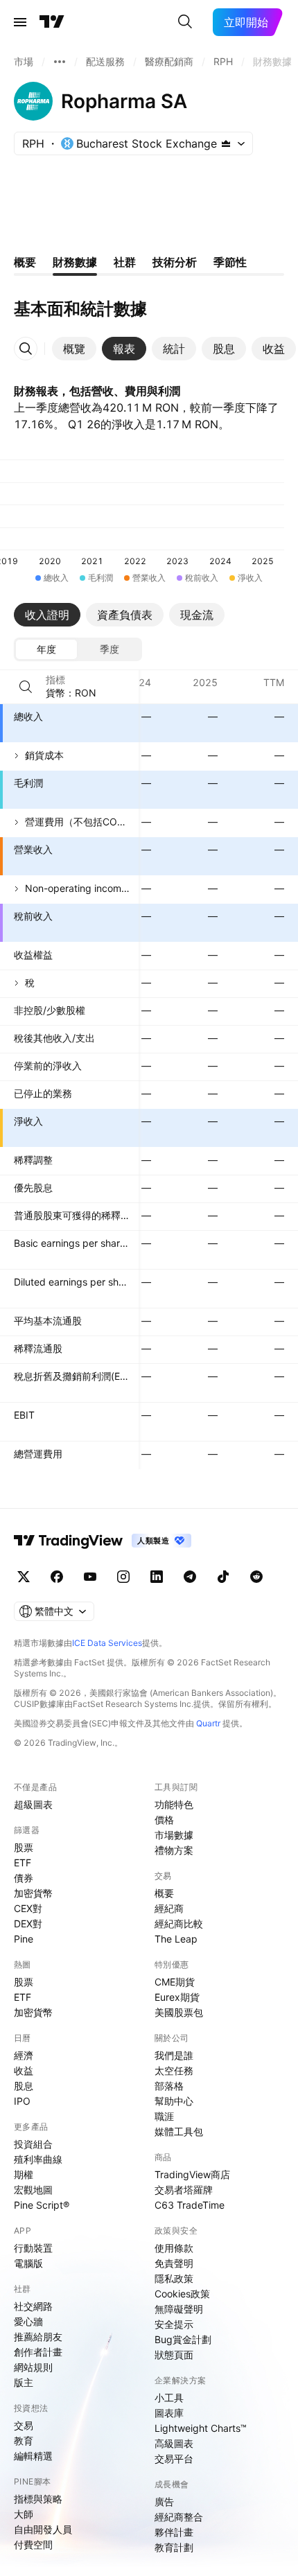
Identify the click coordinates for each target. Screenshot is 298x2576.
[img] (226, 143)
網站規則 (33, 2367)
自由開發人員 (43, 2529)
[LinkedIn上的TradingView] (157, 1577)
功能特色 (174, 1804)
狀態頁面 (174, 2355)
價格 (164, 1820)
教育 (24, 2441)
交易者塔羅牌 (184, 2190)
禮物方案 (174, 1850)
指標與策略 (38, 2499)
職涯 (164, 2116)
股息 (24, 2086)
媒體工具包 (179, 2131)
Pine (24, 1939)
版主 (24, 2382)
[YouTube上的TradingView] (90, 1577)
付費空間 (33, 2544)
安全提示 (174, 2324)
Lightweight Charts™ (201, 2428)
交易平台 (174, 2459)
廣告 (164, 2501)
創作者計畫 (38, 2352)
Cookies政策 (182, 2294)
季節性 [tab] (230, 262)
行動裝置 (33, 2248)
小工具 (169, 2398)
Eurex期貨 (177, 1997)
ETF (23, 1863)
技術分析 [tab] (175, 262)
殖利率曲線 (38, 2159)
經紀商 (169, 1908)
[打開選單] (20, 22)
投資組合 (33, 2144)
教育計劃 (174, 2547)
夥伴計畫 (174, 2532)
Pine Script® (42, 2205)
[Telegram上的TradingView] (190, 1577)
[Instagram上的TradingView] (123, 1577)
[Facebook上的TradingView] (57, 1577)
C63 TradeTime (190, 2205)
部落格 (169, 2086)
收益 (24, 2070)
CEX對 (28, 1908)
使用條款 (174, 2248)
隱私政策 (174, 2278)
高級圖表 (174, 2443)
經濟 (24, 2055)
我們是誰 (174, 2055)
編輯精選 (33, 2456)
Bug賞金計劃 (183, 2339)
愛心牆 (28, 2321)
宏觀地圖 (33, 2190)
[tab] (74, 349)
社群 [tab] (125, 262)
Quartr (208, 1723)
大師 (24, 2514)
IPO (22, 2101)
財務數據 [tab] (75, 262)
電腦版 (28, 2263)
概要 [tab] (25, 262)
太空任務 (174, 2070)
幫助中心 (174, 2101)
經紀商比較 (179, 1924)
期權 (24, 2174)
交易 (24, 2425)
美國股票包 (179, 2012)
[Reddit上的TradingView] (256, 1577)
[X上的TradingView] (24, 1577)
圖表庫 (169, 2413)
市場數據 (174, 1835)
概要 (164, 1893)
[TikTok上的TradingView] (223, 1577)
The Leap (176, 1939)
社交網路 (33, 2306)
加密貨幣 (33, 1893)
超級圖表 (33, 1804)
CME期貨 (175, 1982)
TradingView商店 (192, 2174)
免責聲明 (174, 2263)
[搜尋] (185, 22)
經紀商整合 (179, 2517)
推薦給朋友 (38, 2337)
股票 (24, 1847)
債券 (24, 1878)
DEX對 (28, 1924)
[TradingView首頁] (52, 22)
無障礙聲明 (179, 2309)
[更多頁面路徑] (60, 62)
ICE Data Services (107, 1643)
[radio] (46, 649)
